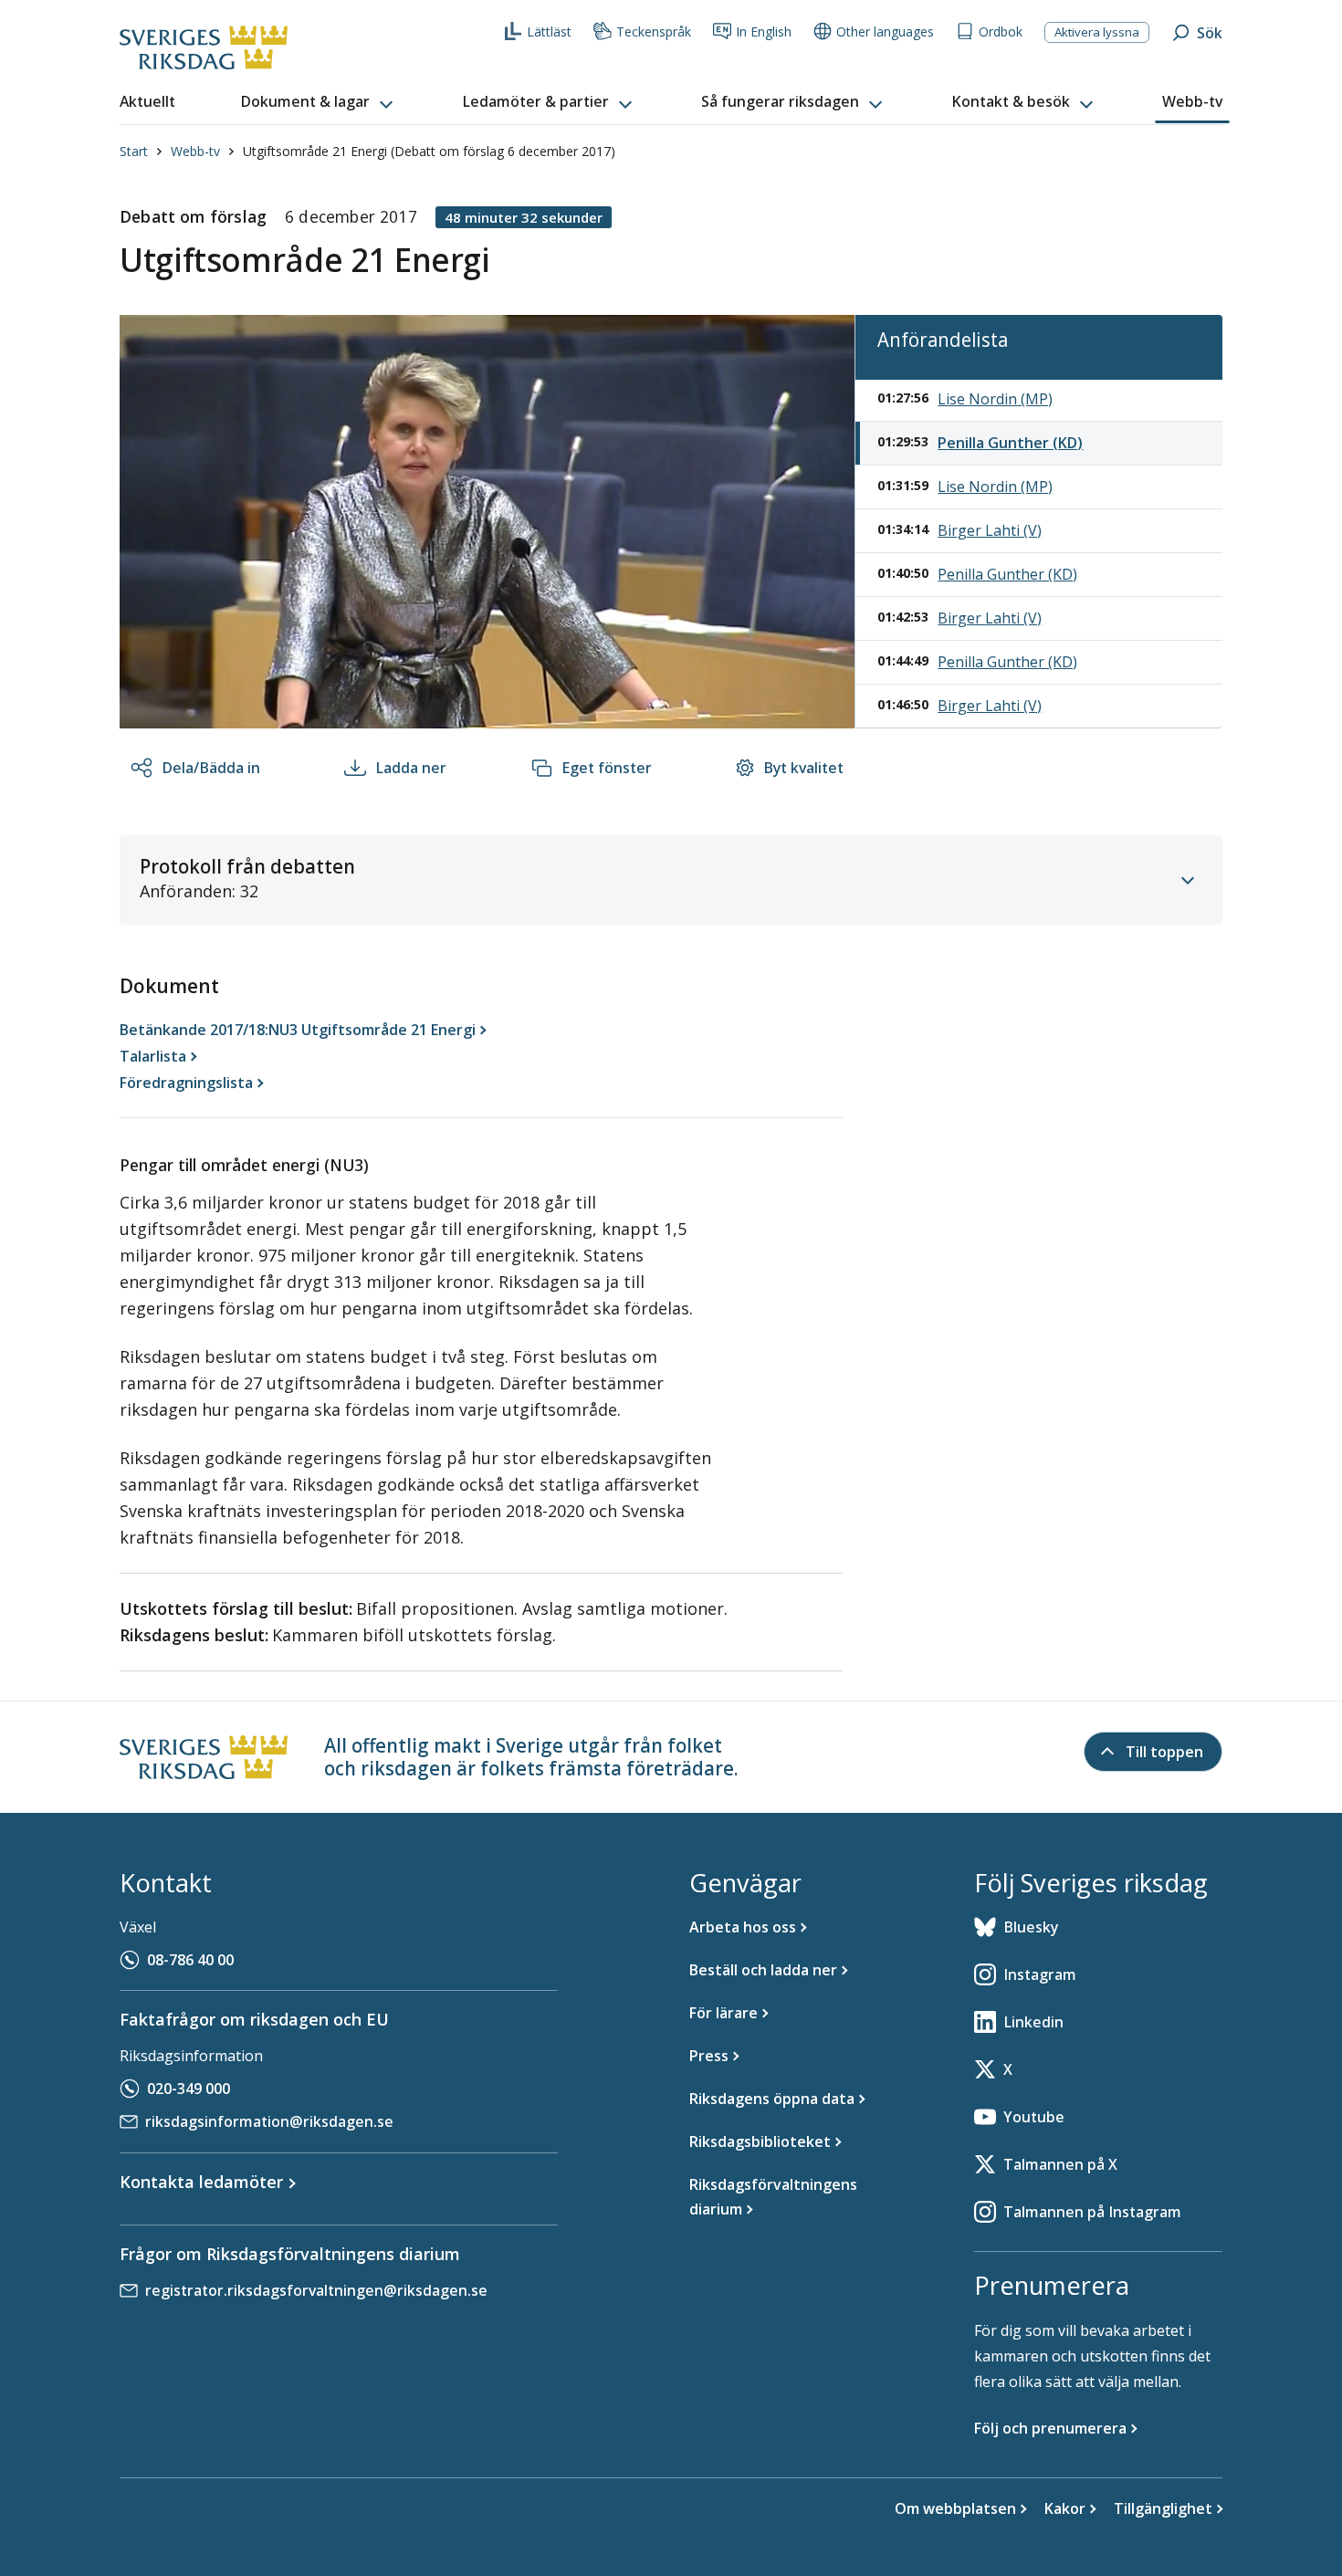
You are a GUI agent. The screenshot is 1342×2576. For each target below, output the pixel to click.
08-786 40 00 (190, 1960)
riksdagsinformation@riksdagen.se (269, 2121)
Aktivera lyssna (1097, 32)
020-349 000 (189, 2089)
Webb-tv (195, 151)
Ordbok (1001, 31)
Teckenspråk (654, 31)
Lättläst (549, 31)
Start (134, 151)
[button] (319, 102)
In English (764, 31)
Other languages (885, 31)
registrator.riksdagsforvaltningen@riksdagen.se (316, 2290)
